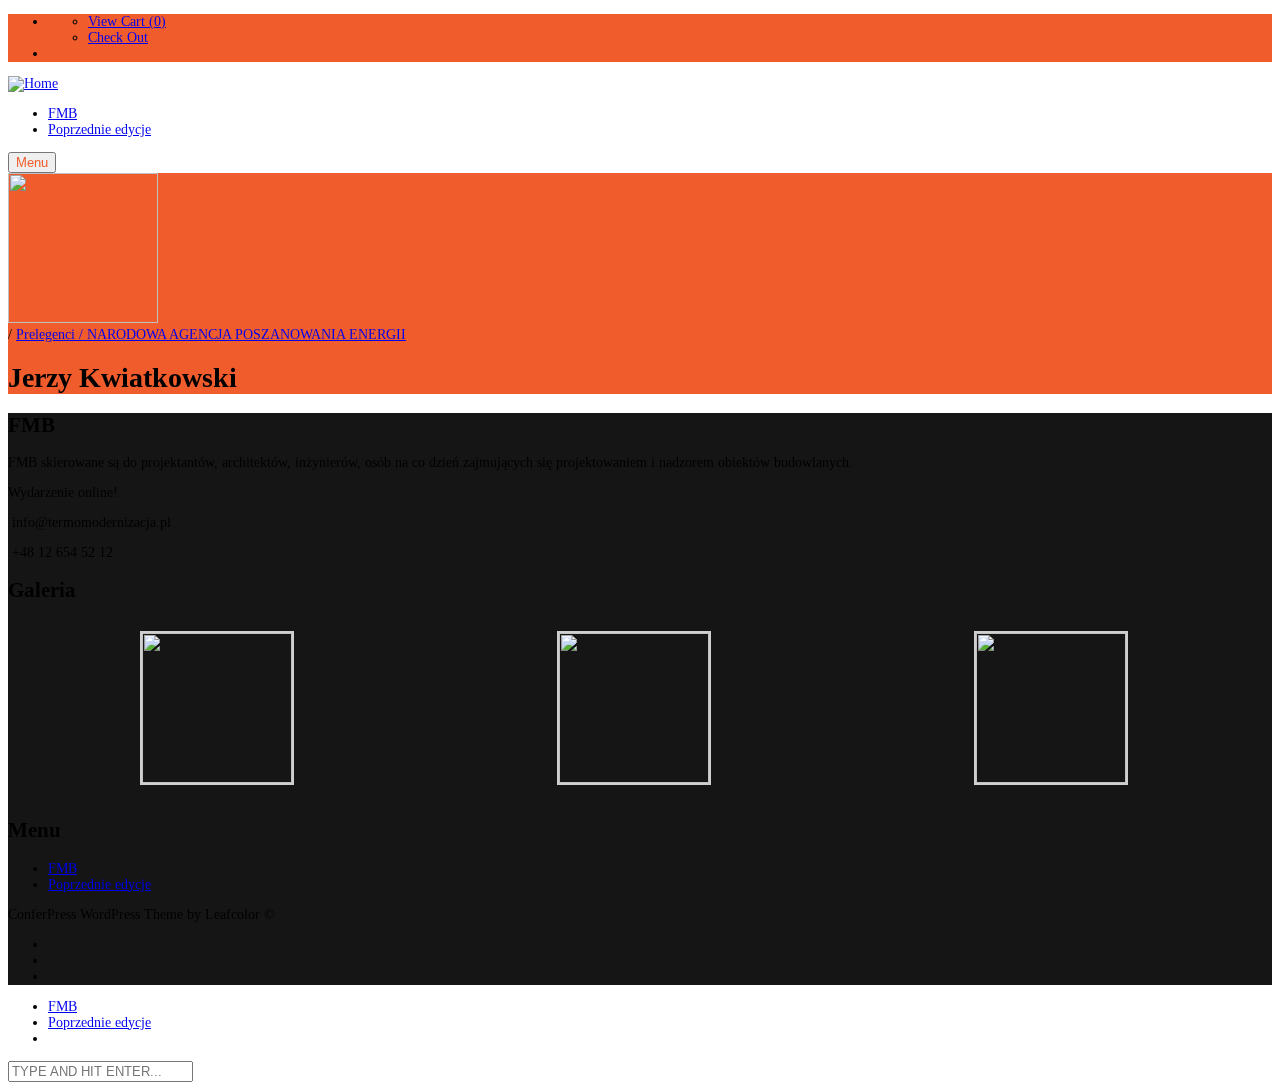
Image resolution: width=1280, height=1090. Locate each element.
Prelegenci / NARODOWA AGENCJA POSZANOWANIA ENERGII (211, 334)
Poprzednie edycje (99, 129)
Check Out (118, 37)
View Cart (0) (127, 21)
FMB (62, 113)
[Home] (33, 83)
